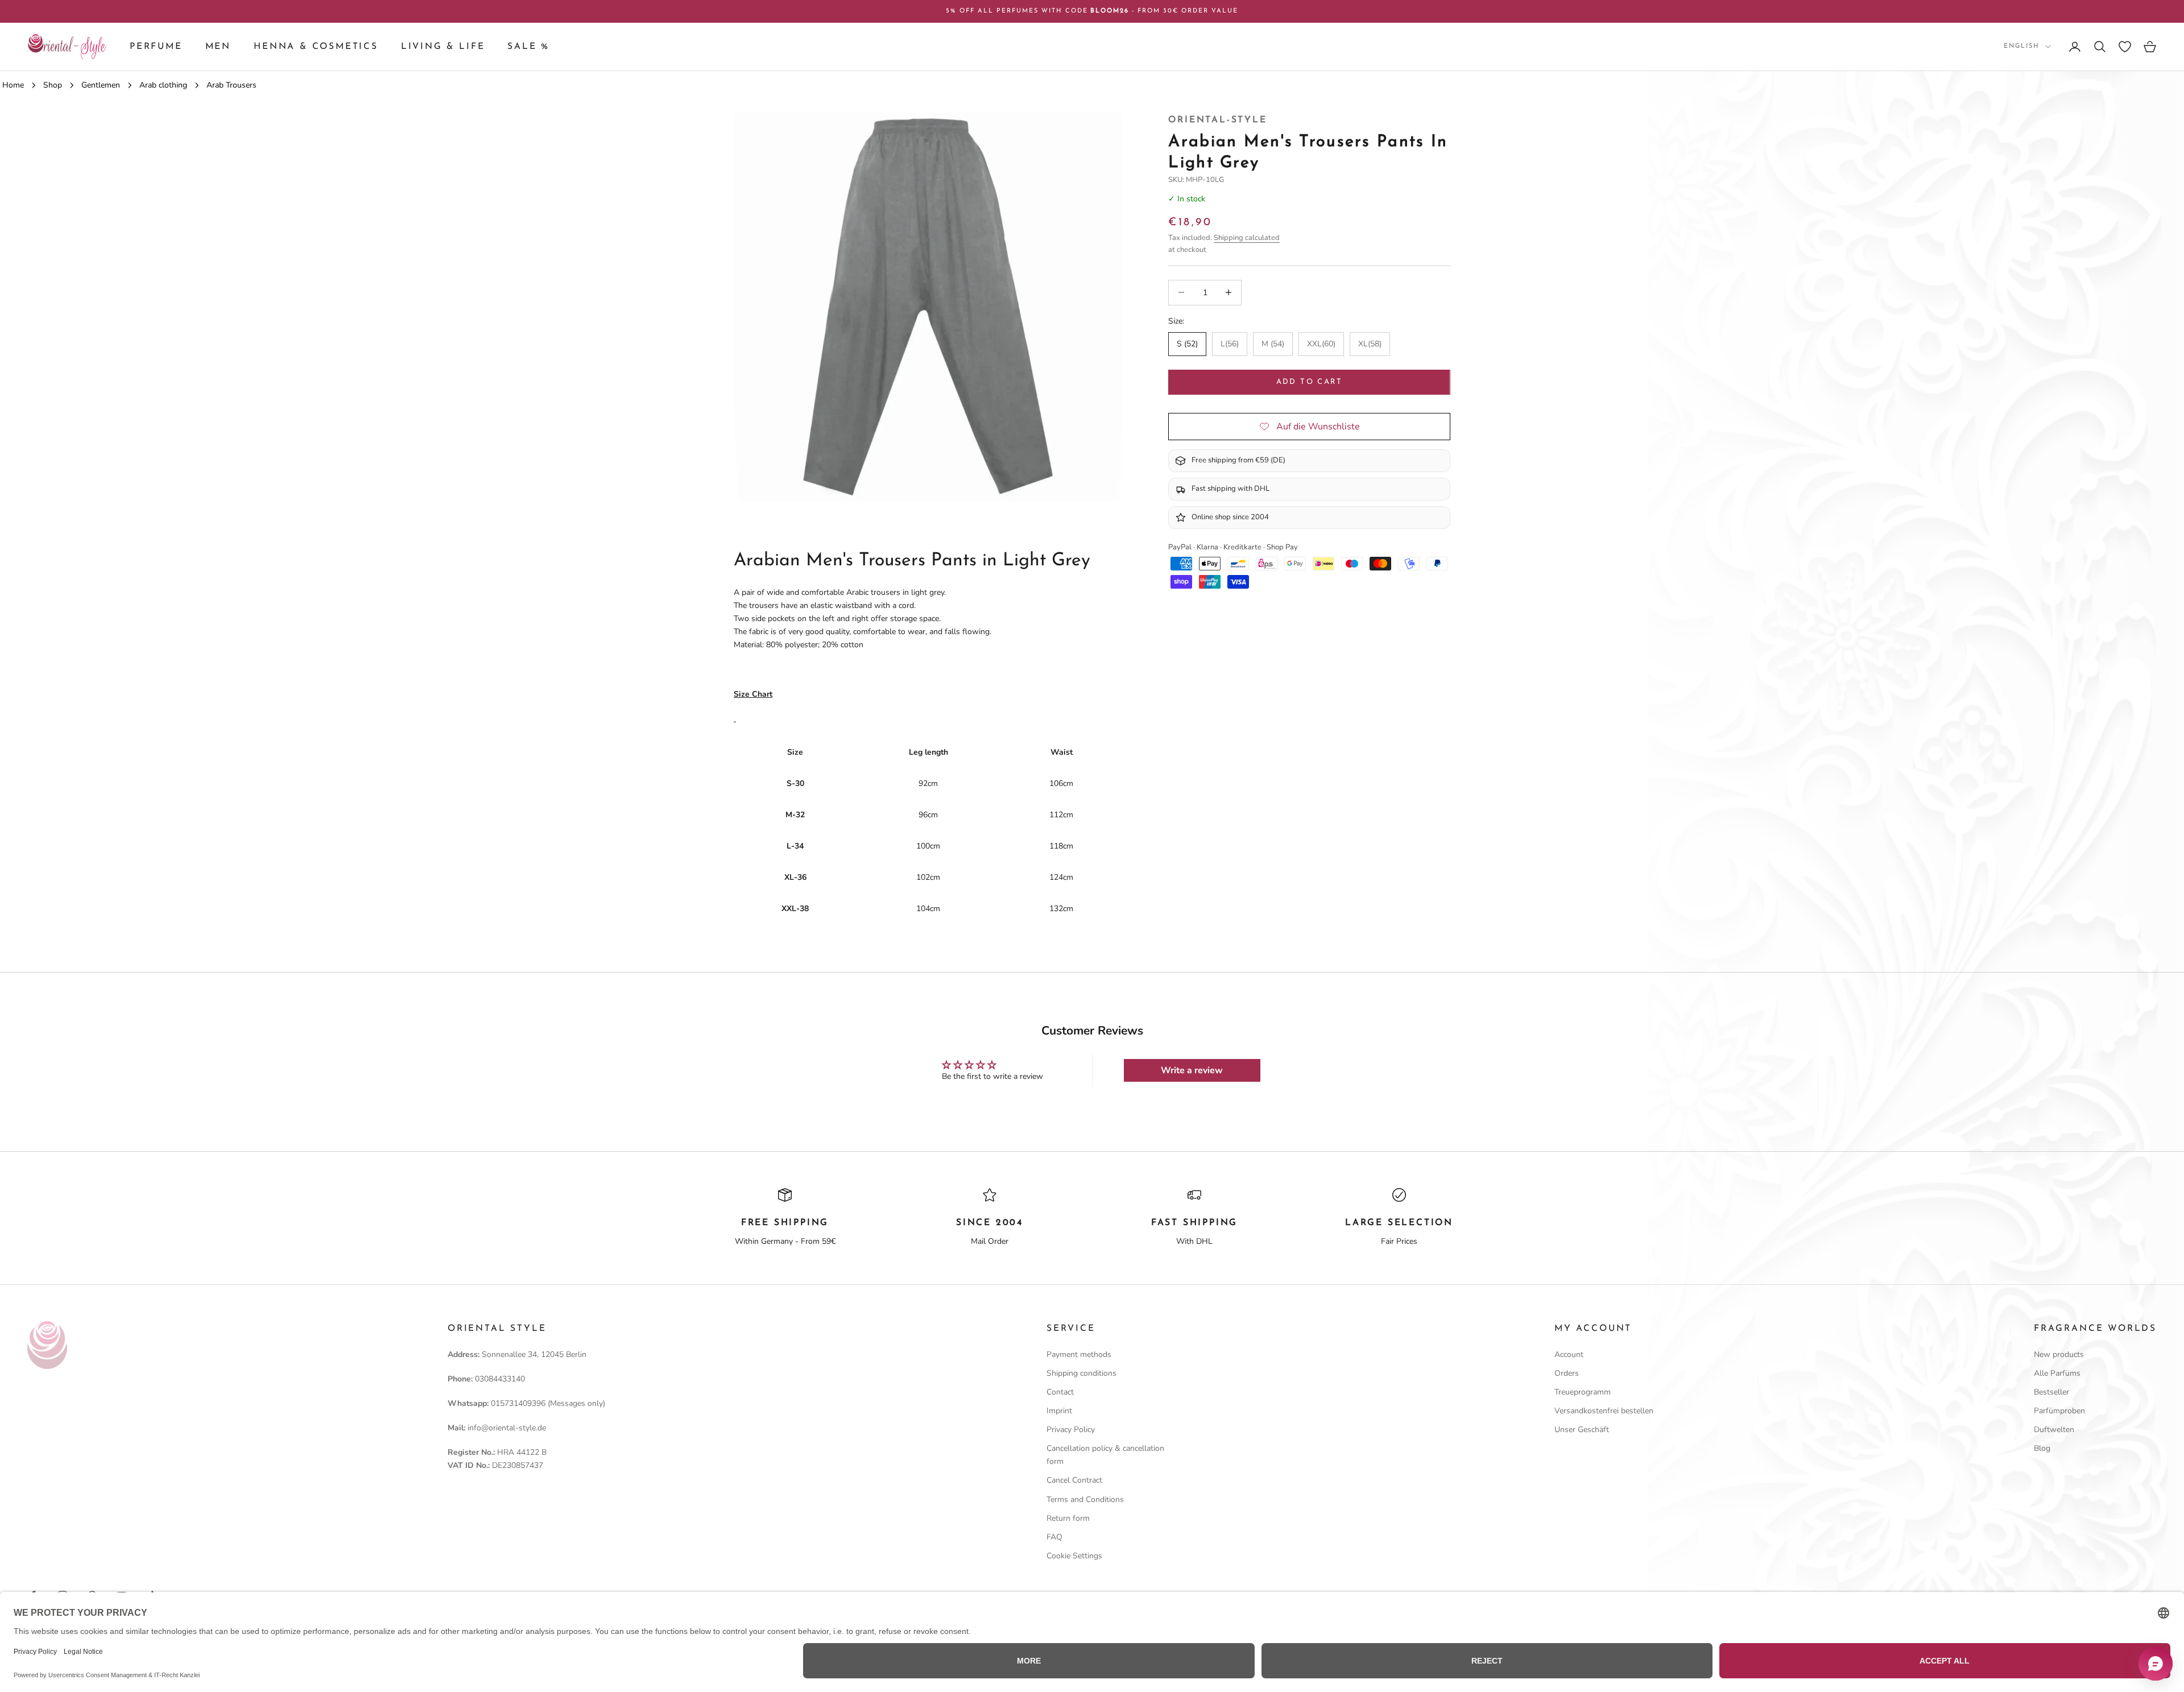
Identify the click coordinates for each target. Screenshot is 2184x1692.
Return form (1068, 1518)
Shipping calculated (1247, 238)
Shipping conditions (1081, 1373)
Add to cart (1310, 382)
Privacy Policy (1071, 1430)
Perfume (156, 47)
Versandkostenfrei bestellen (1604, 1411)
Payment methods (1079, 1354)
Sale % (528, 47)
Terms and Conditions (1085, 1499)
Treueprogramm (1583, 1392)
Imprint (1059, 1411)
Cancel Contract (1074, 1480)
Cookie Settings (1074, 1556)
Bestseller (2051, 1392)
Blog (2042, 1448)
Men (218, 47)
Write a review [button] (1192, 1070)
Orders (1567, 1373)
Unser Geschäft (1582, 1430)
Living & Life (443, 47)
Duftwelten (2054, 1430)
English (2022, 46)
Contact (1060, 1392)
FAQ (1054, 1537)
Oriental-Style (1217, 120)
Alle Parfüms (2057, 1373)
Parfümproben (2059, 1411)
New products (2059, 1354)
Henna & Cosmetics (316, 47)
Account (1569, 1354)
